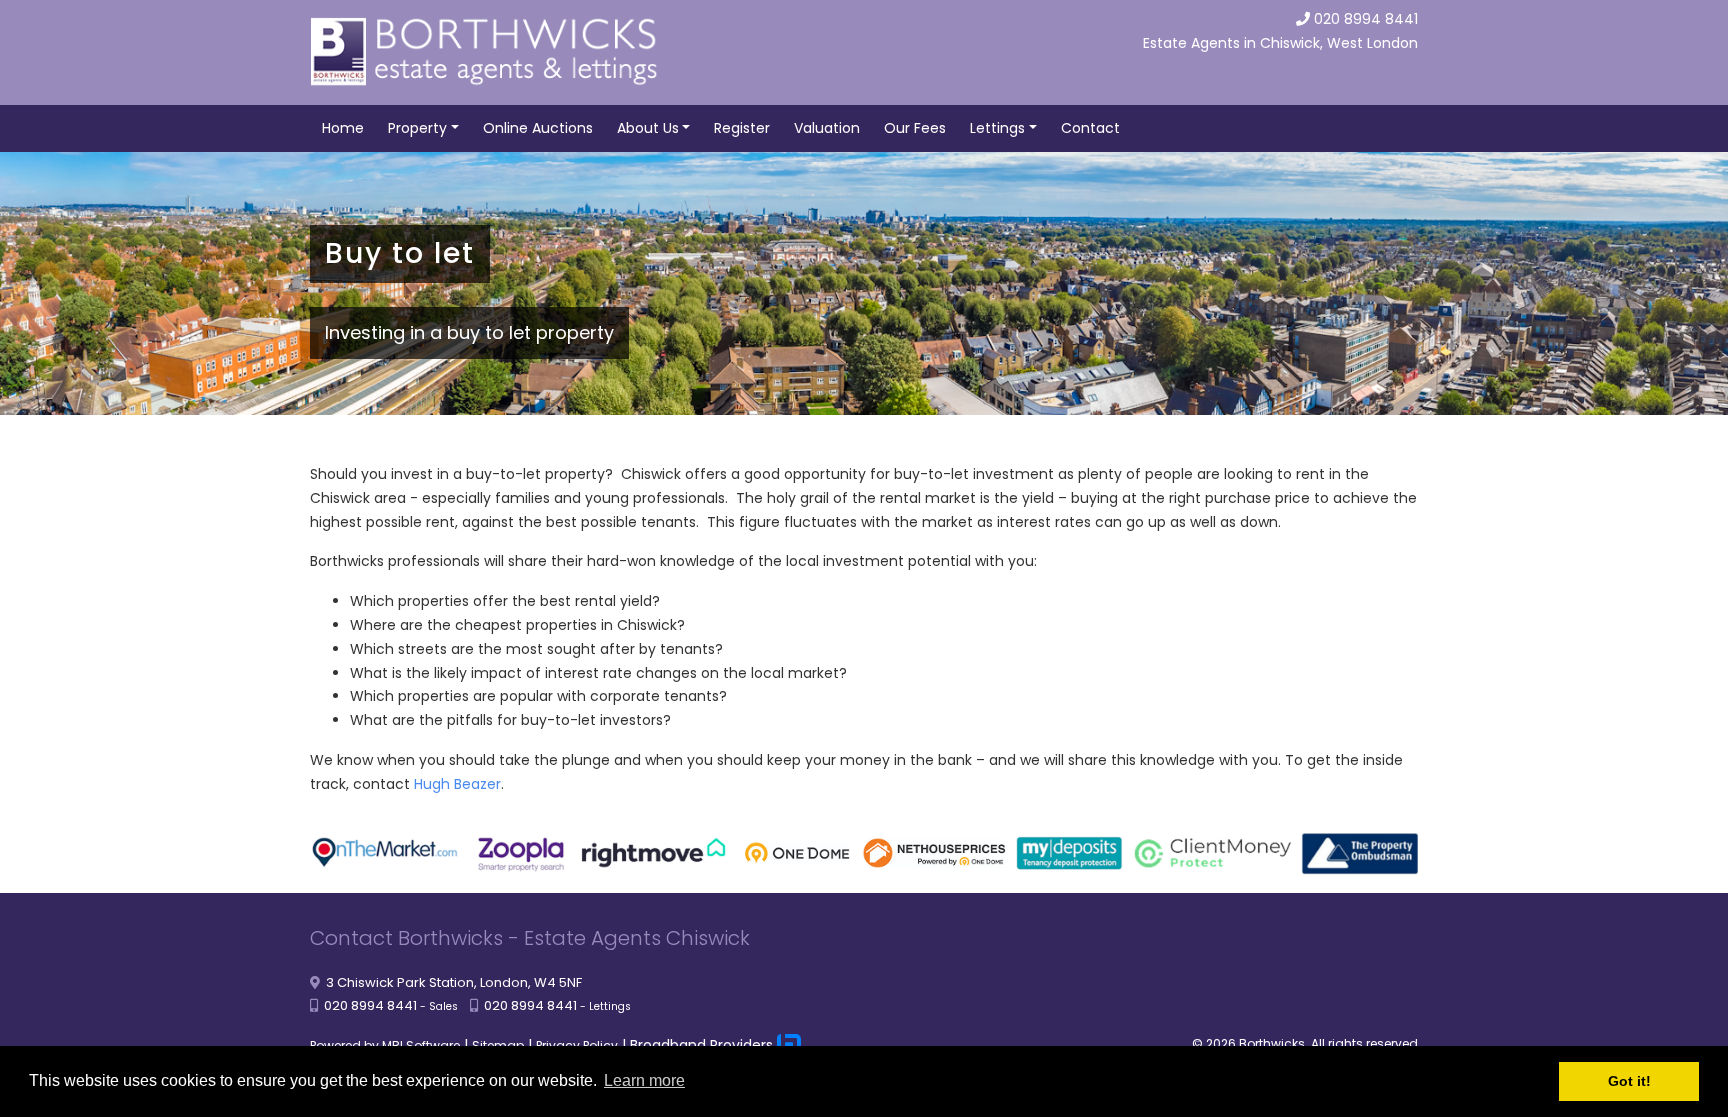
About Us (648, 128)
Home (343, 128)
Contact (1090, 128)
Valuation (827, 128)
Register (742, 128)
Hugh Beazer (457, 784)
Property (417, 128)
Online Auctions (538, 128)
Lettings (997, 128)
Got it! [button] (1629, 1081)
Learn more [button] (644, 1080)
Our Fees (915, 128)
